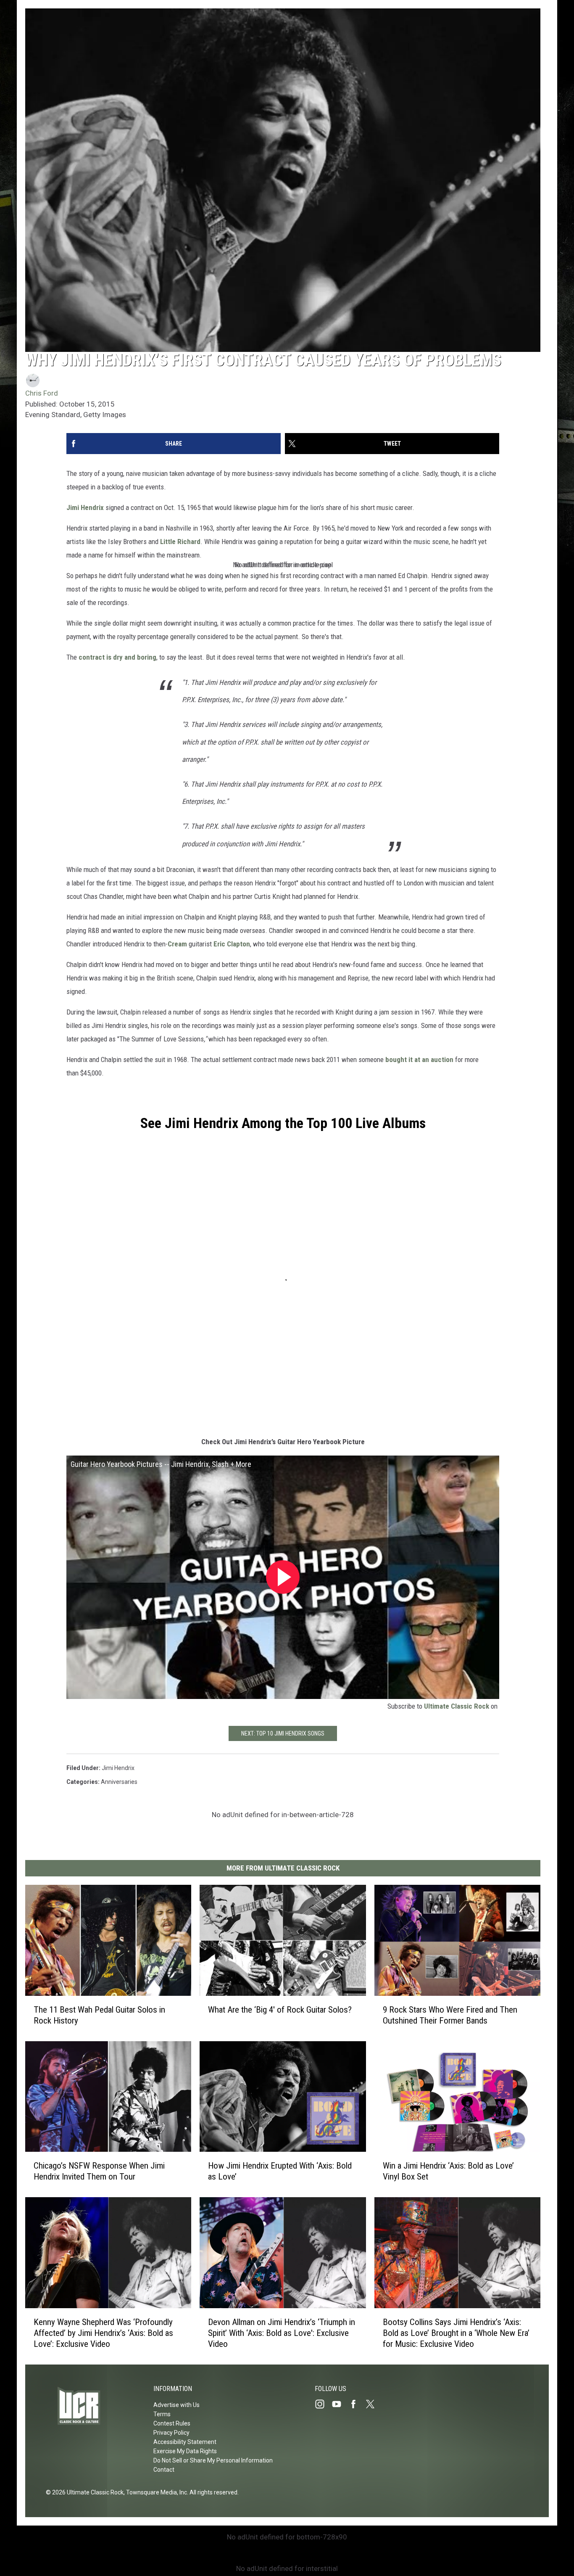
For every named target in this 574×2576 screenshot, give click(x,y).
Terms (162, 2414)
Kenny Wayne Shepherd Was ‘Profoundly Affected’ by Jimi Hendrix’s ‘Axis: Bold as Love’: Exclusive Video (103, 2333)
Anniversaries (119, 1782)
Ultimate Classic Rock (457, 1706)
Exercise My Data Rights (185, 2451)
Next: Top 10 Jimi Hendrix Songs (283, 1733)
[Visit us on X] (374, 2404)
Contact (164, 2470)
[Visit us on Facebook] (357, 2404)
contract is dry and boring (117, 657)
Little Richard (180, 542)
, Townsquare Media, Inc (155, 2492)
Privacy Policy (171, 2433)
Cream (177, 944)
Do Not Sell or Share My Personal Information (213, 2460)
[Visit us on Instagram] (323, 2404)
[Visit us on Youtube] (340, 2404)
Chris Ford (42, 393)
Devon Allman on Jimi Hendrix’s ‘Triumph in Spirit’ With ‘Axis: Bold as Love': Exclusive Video (282, 2333)
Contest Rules (172, 2423)
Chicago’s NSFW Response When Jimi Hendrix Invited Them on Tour (99, 2171)
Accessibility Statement (185, 2442)
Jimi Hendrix (85, 507)
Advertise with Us (176, 2405)
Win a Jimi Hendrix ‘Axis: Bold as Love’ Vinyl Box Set (448, 2171)
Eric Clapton (232, 944)
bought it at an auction (419, 1059)
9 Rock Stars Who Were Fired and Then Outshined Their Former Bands (450, 2015)
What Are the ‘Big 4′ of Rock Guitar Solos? (280, 2010)
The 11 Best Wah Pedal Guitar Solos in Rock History (99, 2015)
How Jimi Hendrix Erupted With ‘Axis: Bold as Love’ (280, 2171)
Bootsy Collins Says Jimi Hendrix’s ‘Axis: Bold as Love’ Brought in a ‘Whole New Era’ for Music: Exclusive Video (456, 2333)
